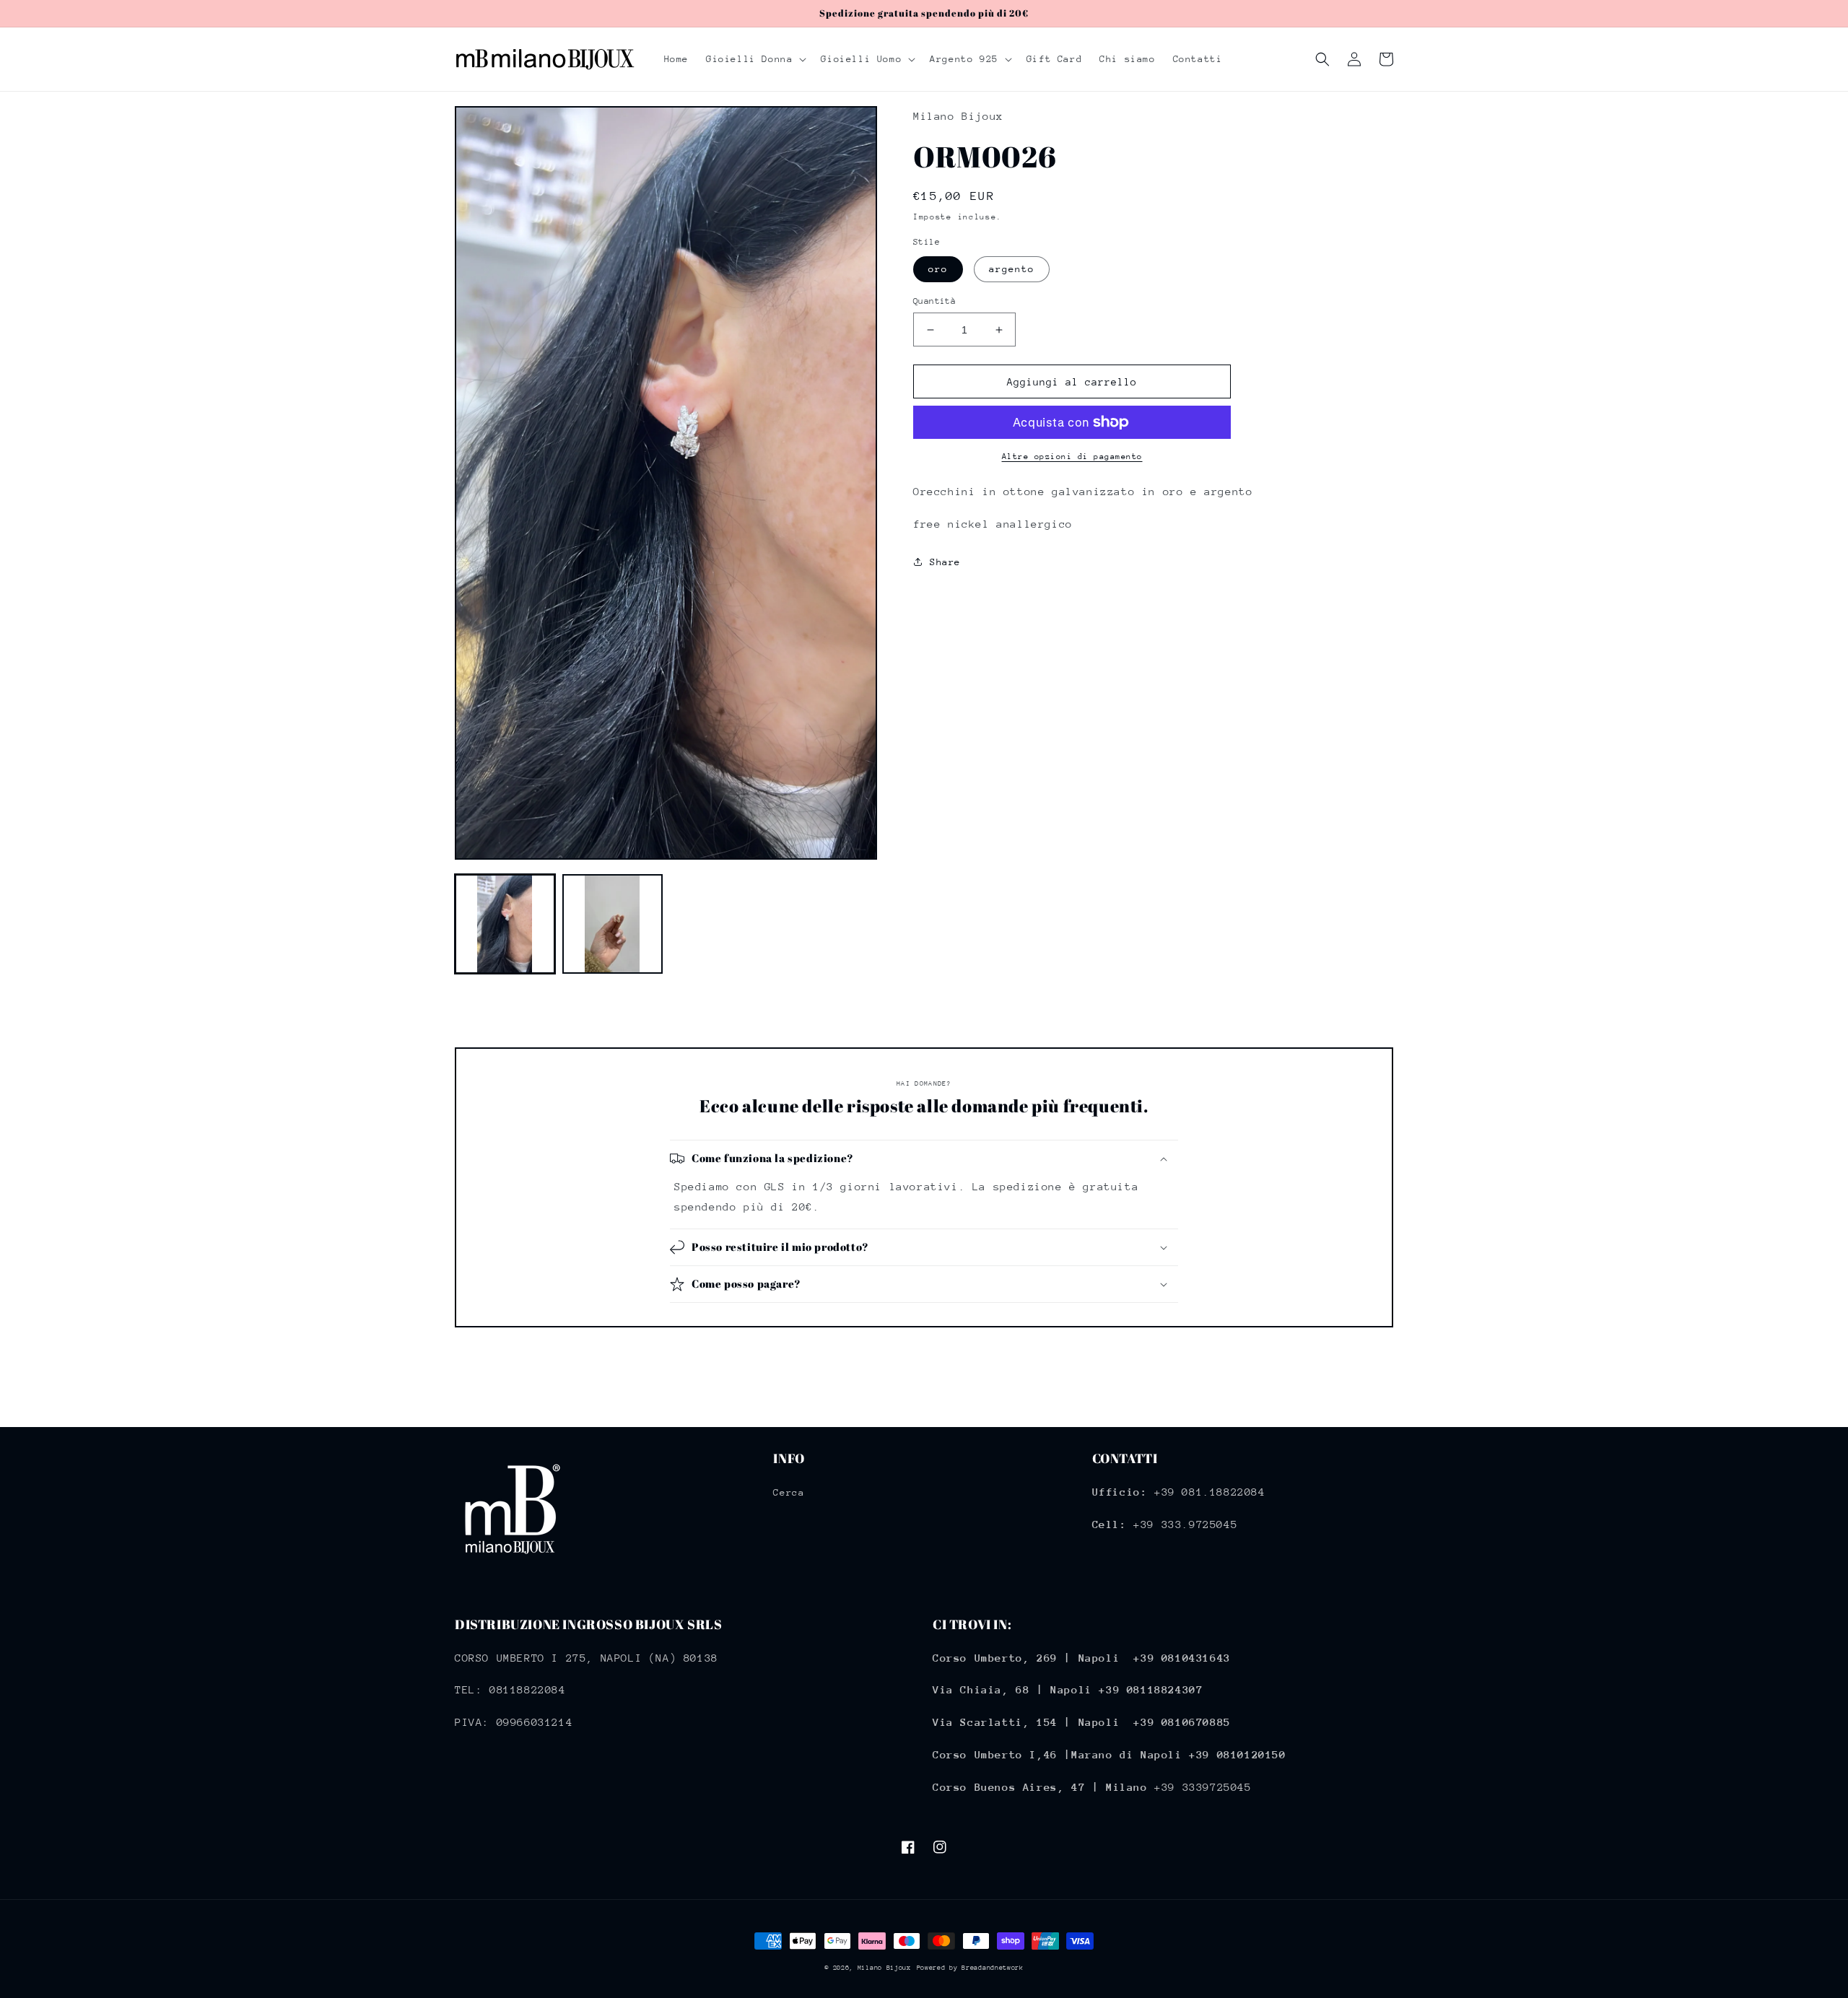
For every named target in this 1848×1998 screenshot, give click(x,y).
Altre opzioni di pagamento (1072, 457)
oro (938, 269)
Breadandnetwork (993, 1967)
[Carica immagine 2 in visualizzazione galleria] (613, 924)
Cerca (789, 1492)
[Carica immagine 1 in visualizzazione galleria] (505, 924)
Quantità (934, 301)
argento (1012, 269)
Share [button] (945, 562)
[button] (755, 59)
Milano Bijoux (884, 1967)
